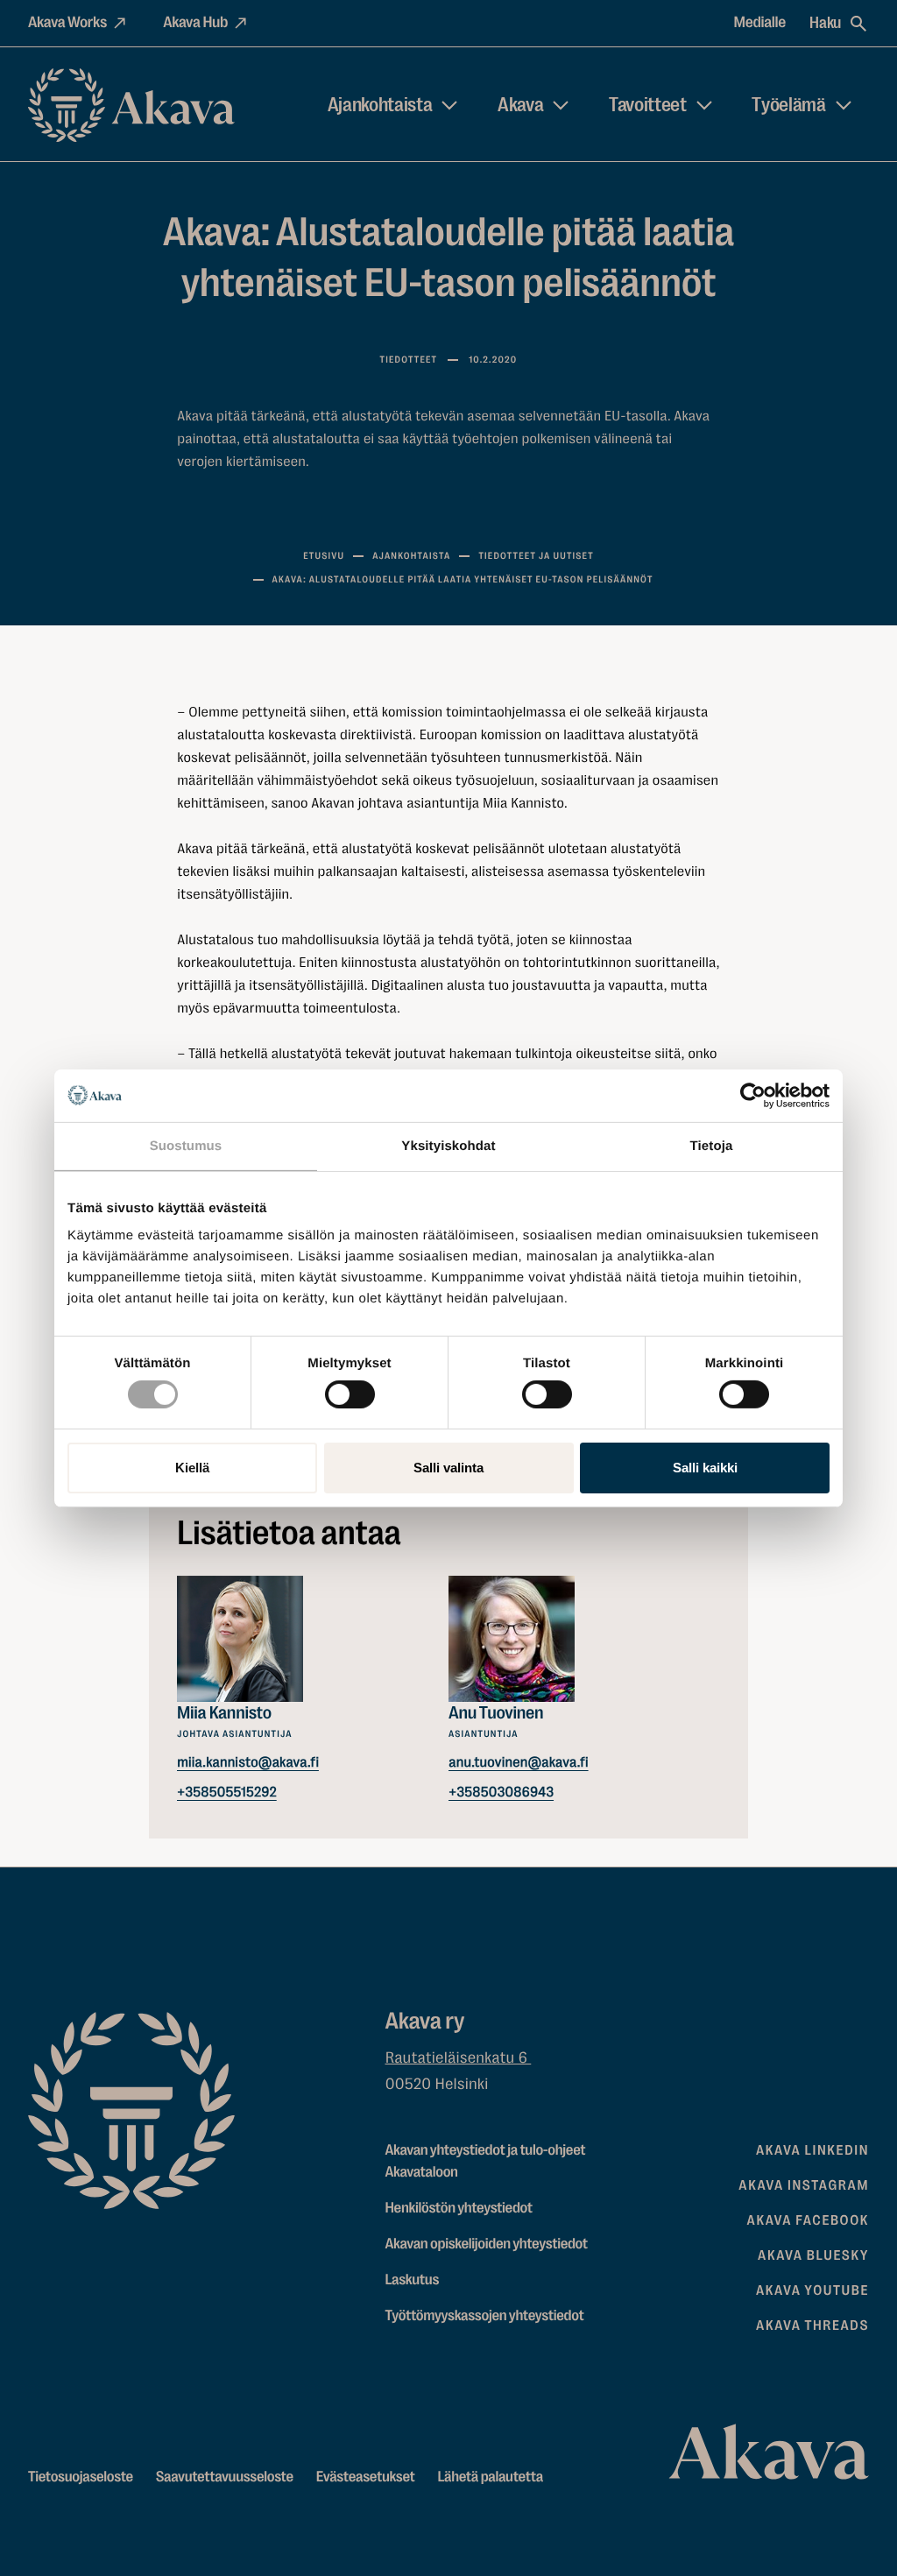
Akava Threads (812, 2325)
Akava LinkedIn (812, 2150)
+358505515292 (227, 1792)
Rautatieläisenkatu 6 (459, 2058)
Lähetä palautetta (490, 2477)
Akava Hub (195, 23)
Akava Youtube (812, 2290)
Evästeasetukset (366, 2477)
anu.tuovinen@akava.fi (519, 1762)
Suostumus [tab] (186, 1145)
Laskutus (413, 2280)
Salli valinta (448, 1468)
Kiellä (192, 1468)
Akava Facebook (808, 2220)
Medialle (760, 23)
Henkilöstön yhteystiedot (459, 2209)
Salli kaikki (705, 1468)
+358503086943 (501, 1792)
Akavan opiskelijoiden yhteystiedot (487, 2244)
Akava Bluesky (813, 2255)
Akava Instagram (804, 2185)
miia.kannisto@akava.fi (248, 1762)
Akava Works (67, 23)
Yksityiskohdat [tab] (448, 1145)
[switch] (350, 1391)
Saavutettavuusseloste (225, 2477)
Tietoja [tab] (712, 1145)
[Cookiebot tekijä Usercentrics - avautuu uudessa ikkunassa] (753, 1095)
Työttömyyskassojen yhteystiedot (485, 2316)
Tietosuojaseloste (81, 2477)
